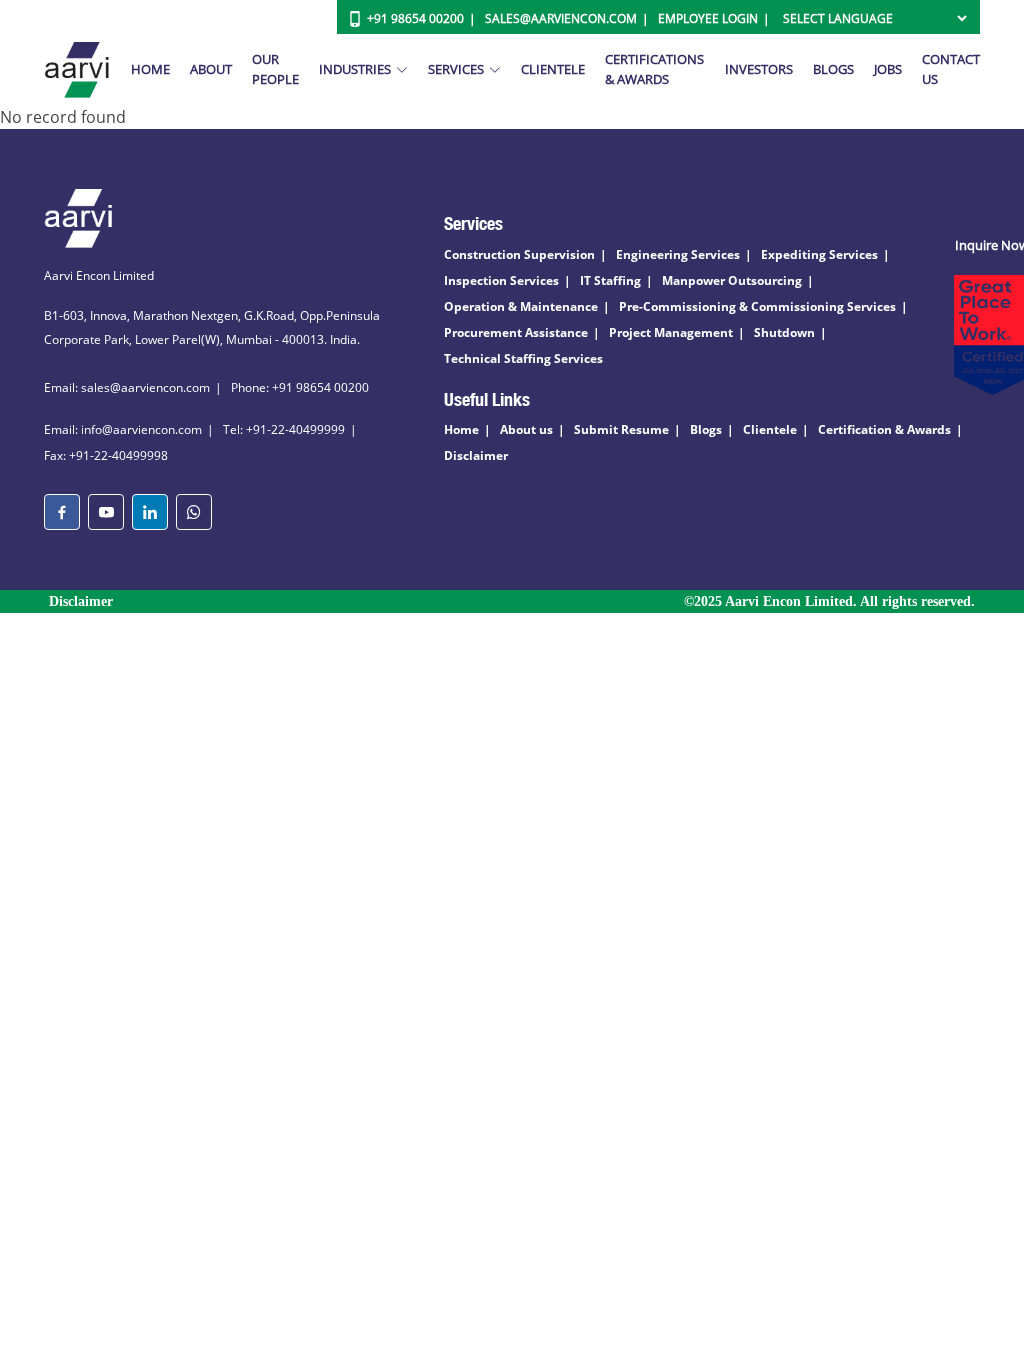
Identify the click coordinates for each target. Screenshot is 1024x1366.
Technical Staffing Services (523, 358)
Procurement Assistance (516, 332)
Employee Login (708, 18)
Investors (759, 69)
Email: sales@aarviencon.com (127, 387)
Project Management (671, 332)
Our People (275, 69)
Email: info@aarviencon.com (123, 429)
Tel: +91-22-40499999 (284, 429)
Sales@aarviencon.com (561, 18)
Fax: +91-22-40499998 (106, 455)
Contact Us (951, 69)
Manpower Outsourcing (732, 280)
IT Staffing (610, 280)
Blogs (833, 69)
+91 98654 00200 (415, 18)
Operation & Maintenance (521, 306)
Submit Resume (621, 429)
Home (150, 69)
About (211, 69)
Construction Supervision (519, 254)
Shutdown (784, 332)
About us (526, 429)
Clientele (553, 69)
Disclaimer (476, 455)
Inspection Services (501, 280)
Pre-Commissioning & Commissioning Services (757, 306)
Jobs (888, 69)
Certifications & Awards (654, 69)
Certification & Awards (884, 429)
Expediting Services (819, 254)
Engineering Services (678, 254)
